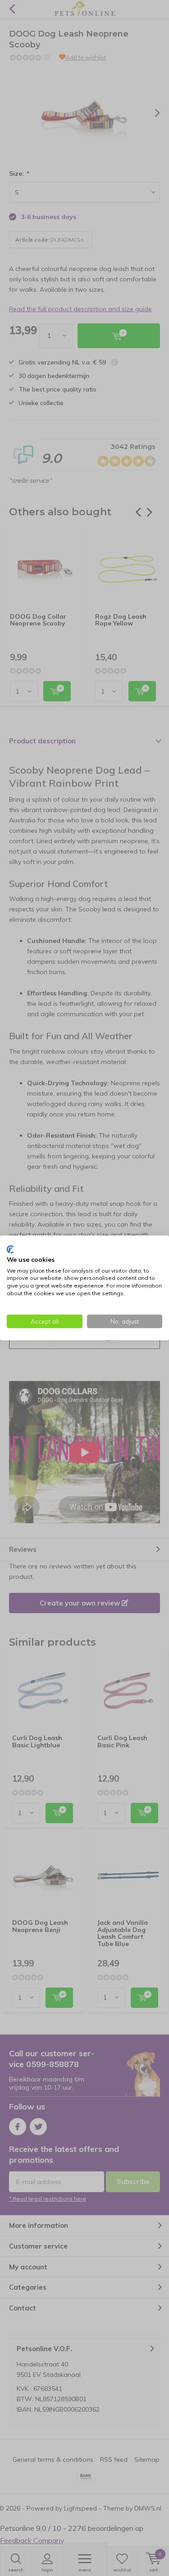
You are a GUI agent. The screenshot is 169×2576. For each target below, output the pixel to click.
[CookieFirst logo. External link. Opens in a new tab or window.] (10, 1250)
